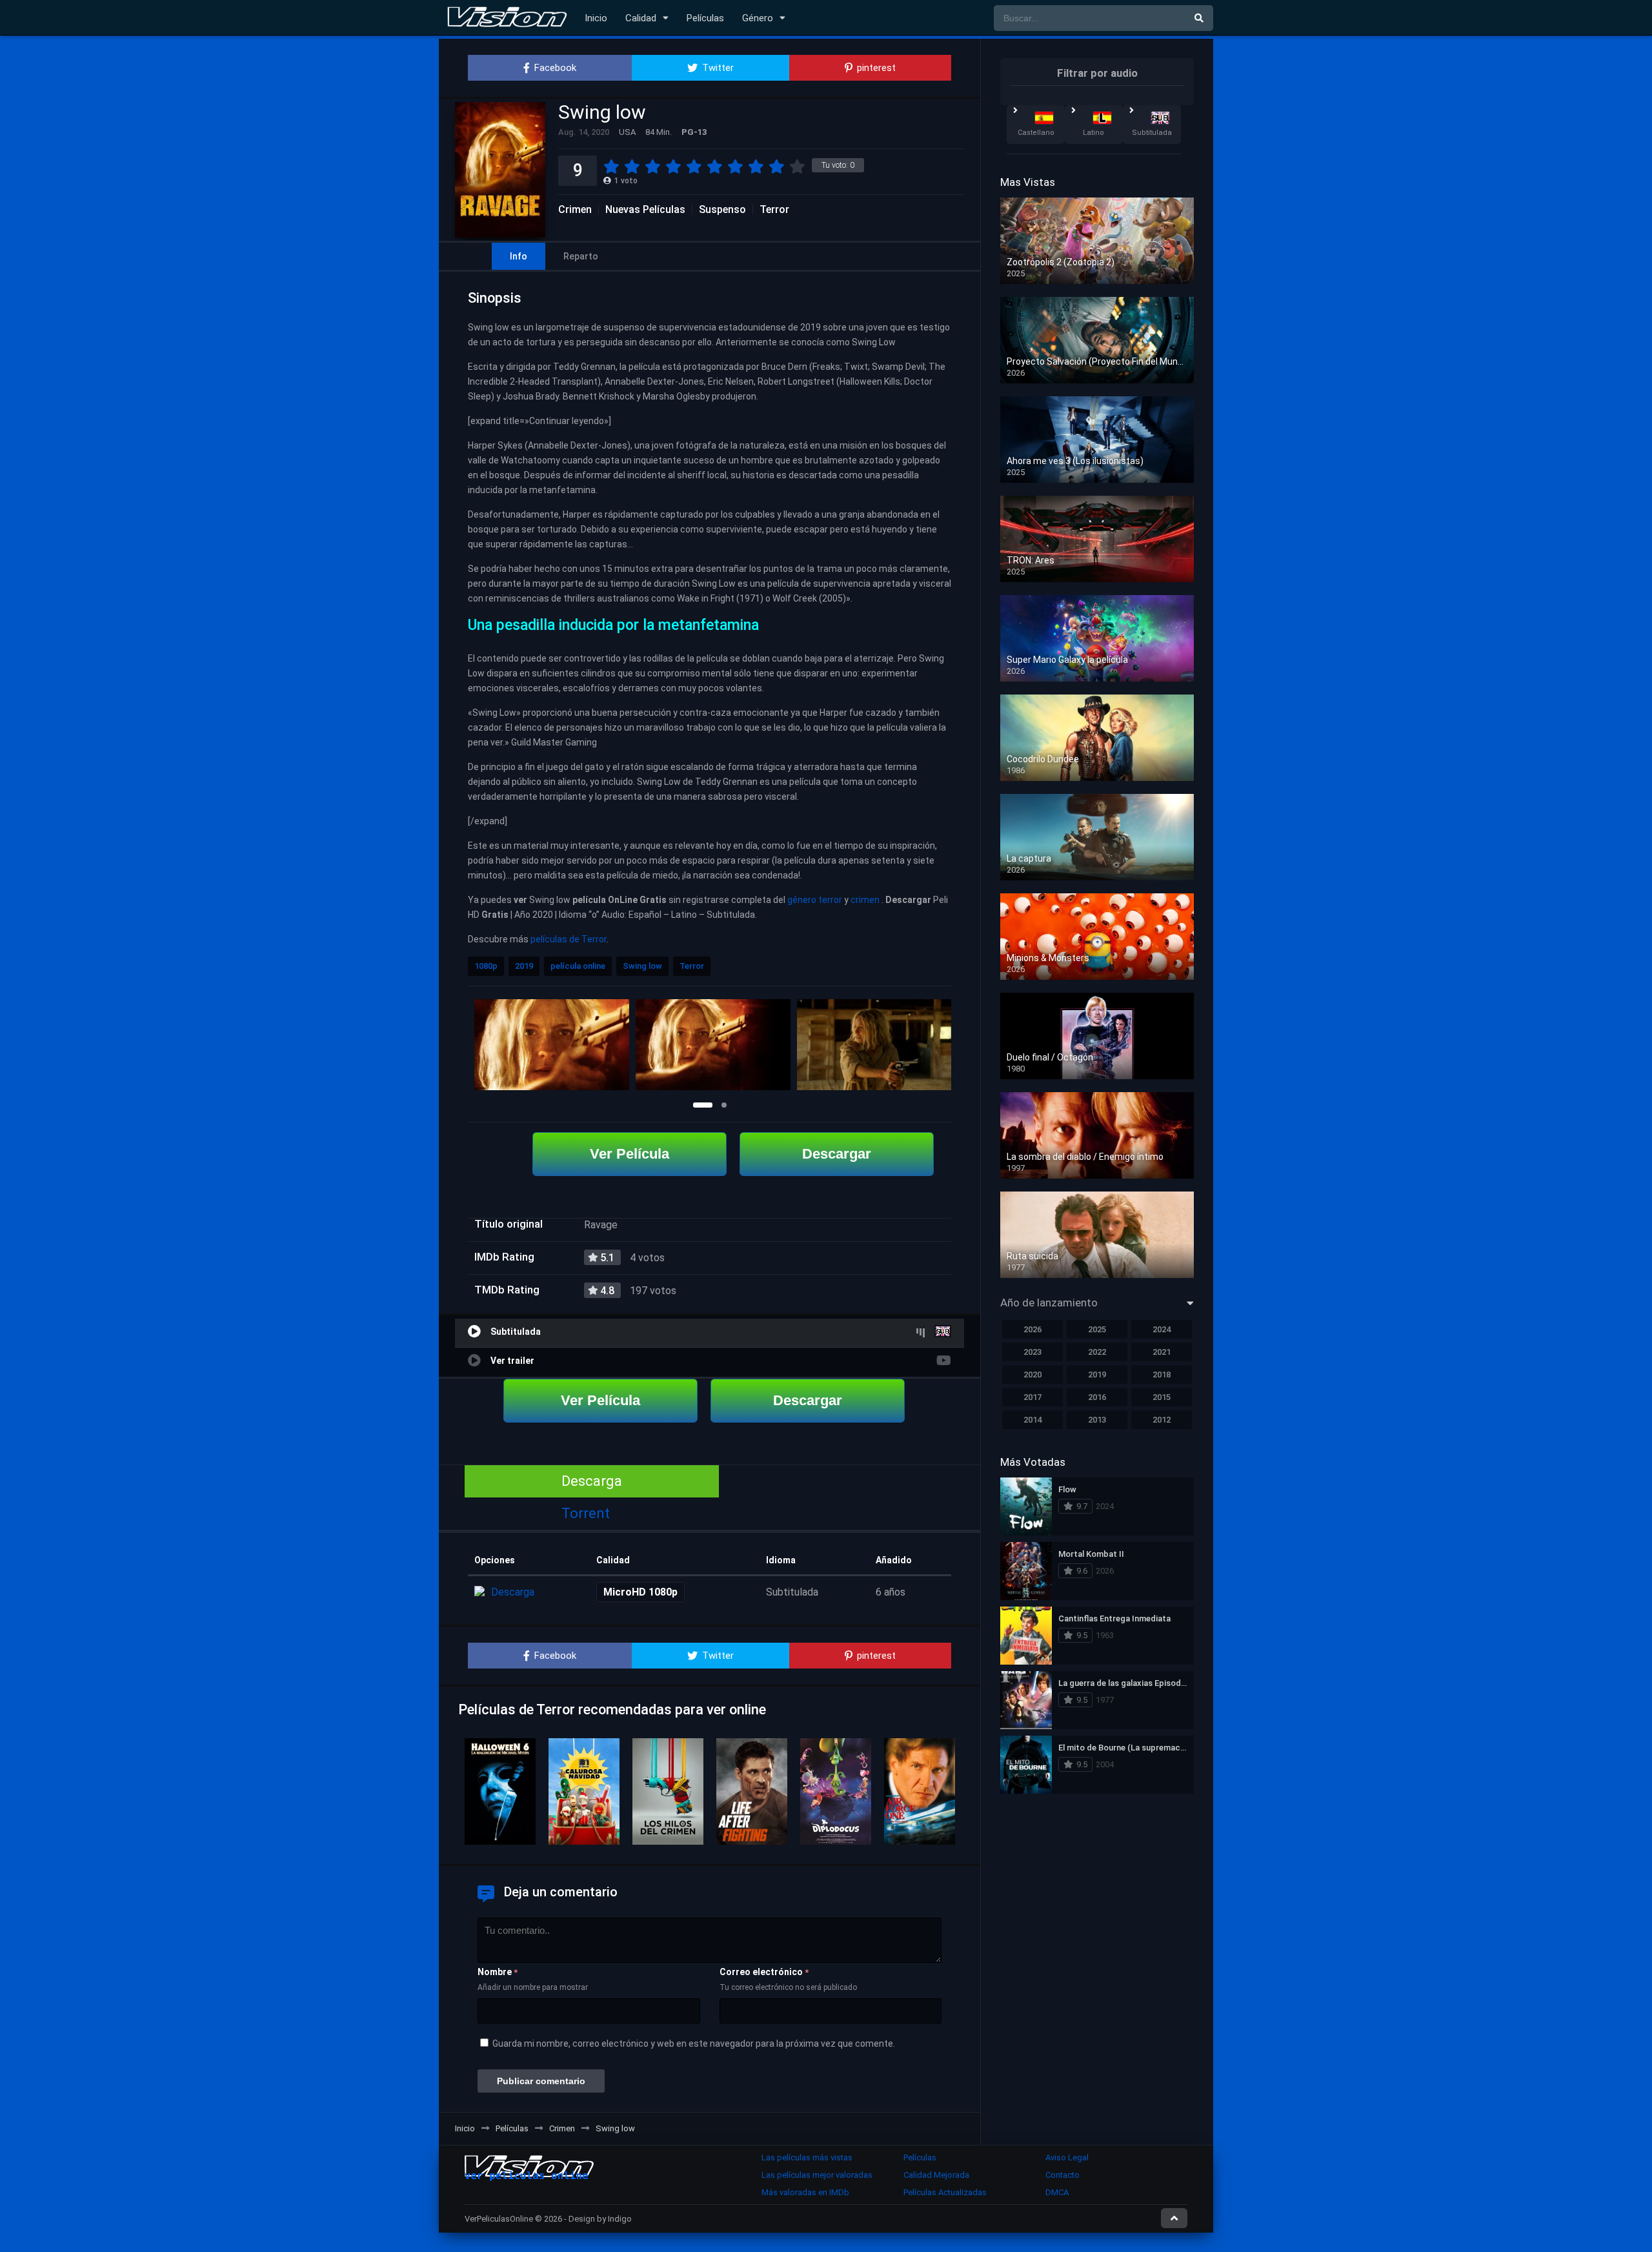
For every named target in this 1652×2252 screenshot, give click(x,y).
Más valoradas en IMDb (805, 2192)
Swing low (642, 966)
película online (578, 966)
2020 (1032, 1375)
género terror (815, 900)
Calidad (641, 18)
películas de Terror (569, 939)
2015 (1162, 1397)
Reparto (581, 256)
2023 (1032, 1352)
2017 (1032, 1397)
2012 (1162, 1420)
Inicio (596, 18)
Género (758, 18)
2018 (1162, 1375)
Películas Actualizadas (945, 2192)
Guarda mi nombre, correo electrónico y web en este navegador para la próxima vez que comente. (694, 2044)
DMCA (1057, 2192)
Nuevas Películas (645, 210)
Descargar (837, 1154)
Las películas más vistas (807, 2157)
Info (519, 256)
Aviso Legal (1067, 2157)
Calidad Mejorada (936, 2175)
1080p (486, 966)
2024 (1162, 1329)
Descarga (592, 1481)
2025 (1097, 1329)
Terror (774, 210)
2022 (1097, 1352)
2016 (1097, 1397)
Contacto (1063, 2175)
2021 (1162, 1352)
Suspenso (722, 210)
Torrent (586, 1513)
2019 (524, 966)
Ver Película (630, 1154)
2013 (1097, 1420)
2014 (1032, 1420)
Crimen (575, 210)
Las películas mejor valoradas (817, 2175)
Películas (705, 18)
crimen (865, 900)
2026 (1032, 1329)
